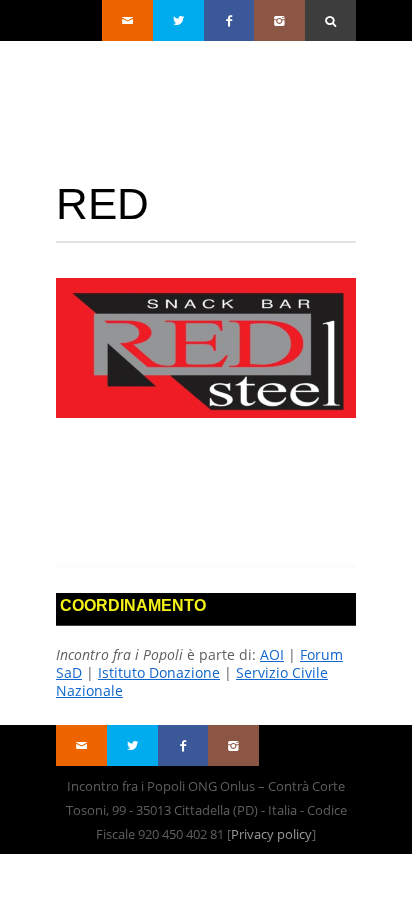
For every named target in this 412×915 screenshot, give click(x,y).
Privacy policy (271, 834)
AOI (272, 654)
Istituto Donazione (159, 672)
